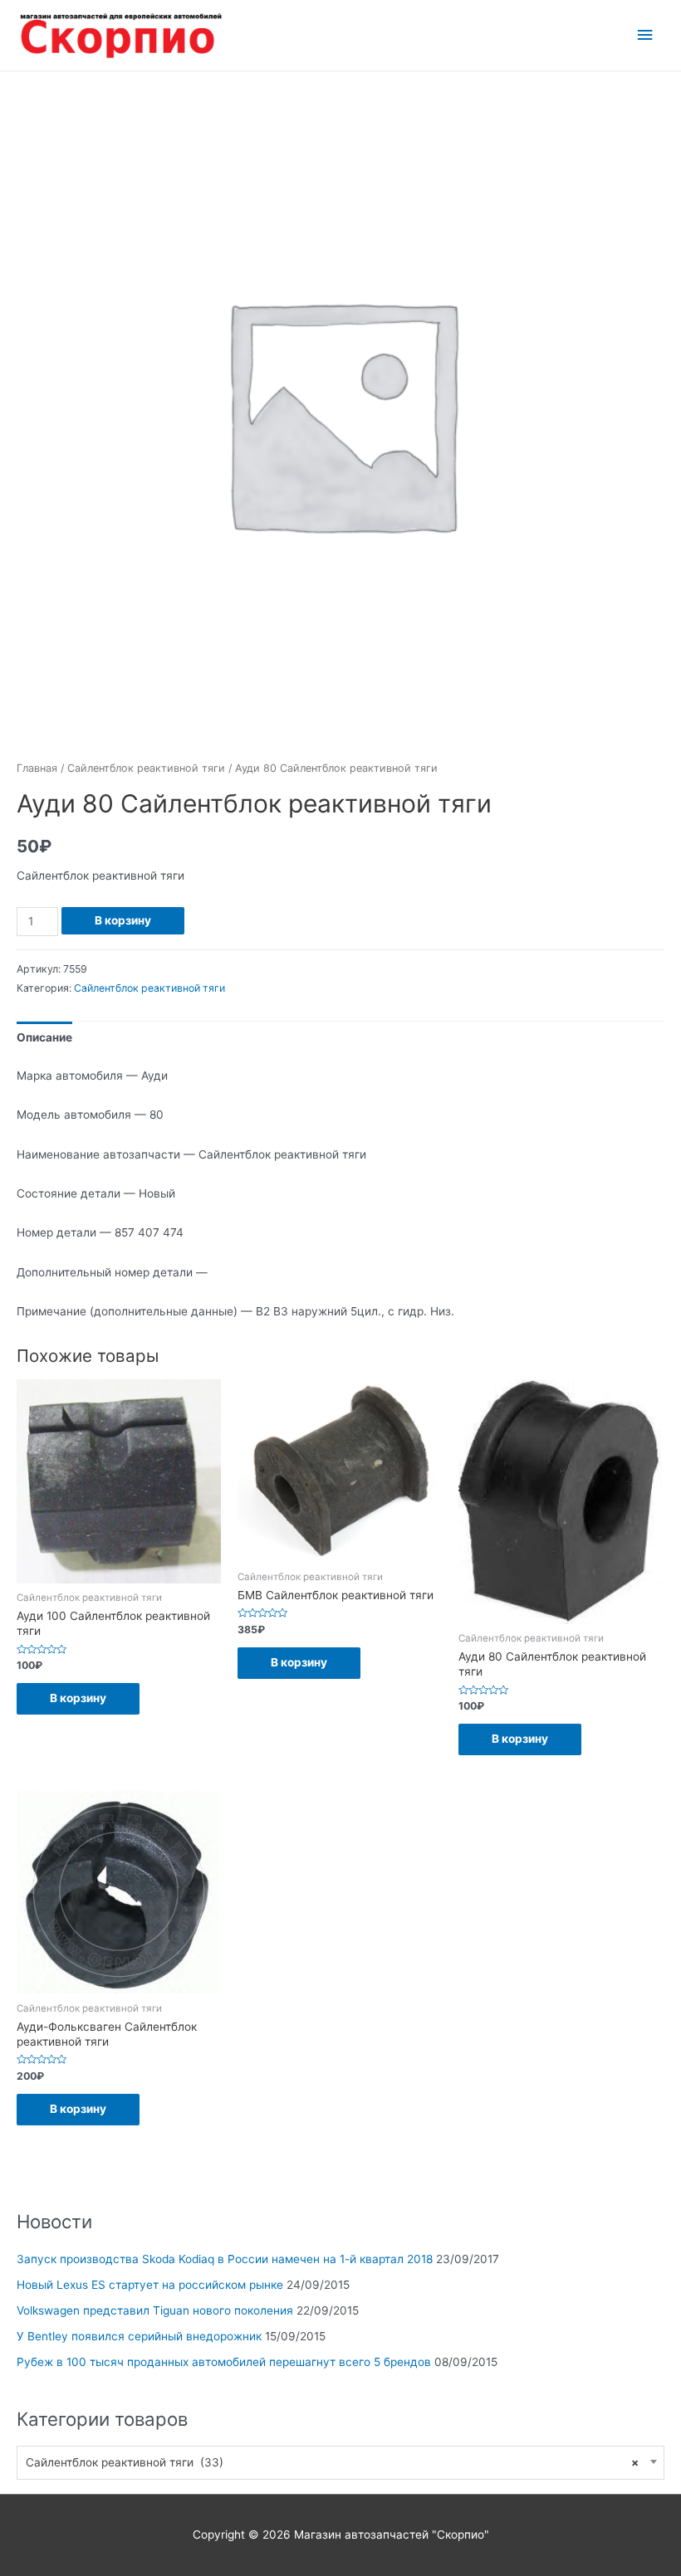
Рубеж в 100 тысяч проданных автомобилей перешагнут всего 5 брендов (224, 2362)
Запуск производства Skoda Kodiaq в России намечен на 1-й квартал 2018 (225, 2259)
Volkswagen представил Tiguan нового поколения (155, 2310)
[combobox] (340, 2463)
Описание (44, 1037)
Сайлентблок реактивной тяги (146, 768)
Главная (37, 768)
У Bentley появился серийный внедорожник (139, 2336)
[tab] (44, 1038)
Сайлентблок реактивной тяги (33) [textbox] (332, 2462)
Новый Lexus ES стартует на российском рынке (150, 2285)
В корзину (123, 920)
